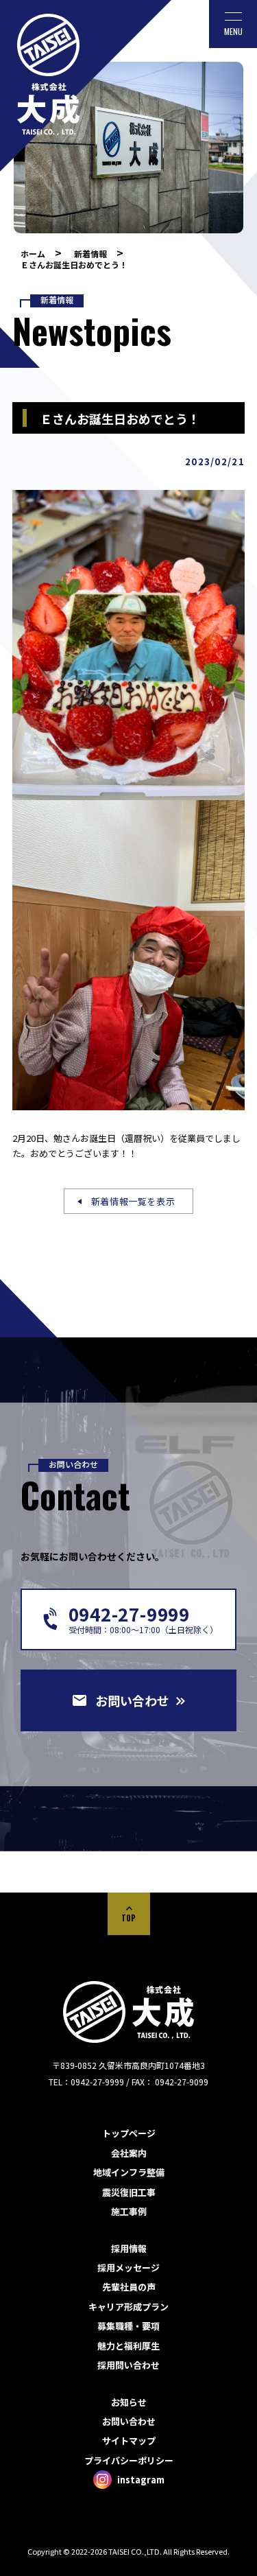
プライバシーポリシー (129, 2460)
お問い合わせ (129, 2421)
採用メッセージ (128, 2268)
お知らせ (129, 2402)
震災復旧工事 (129, 2192)
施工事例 (129, 2211)
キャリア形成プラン (128, 2307)
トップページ (129, 2133)
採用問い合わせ (128, 2365)
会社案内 (129, 2153)
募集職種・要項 (128, 2326)
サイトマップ (129, 2440)
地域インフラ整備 (129, 2172)
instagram (141, 2480)
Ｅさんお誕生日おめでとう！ (74, 265)
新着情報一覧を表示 (133, 1201)
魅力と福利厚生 (128, 2346)
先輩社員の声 (129, 2287)
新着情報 (90, 254)
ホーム (33, 254)
